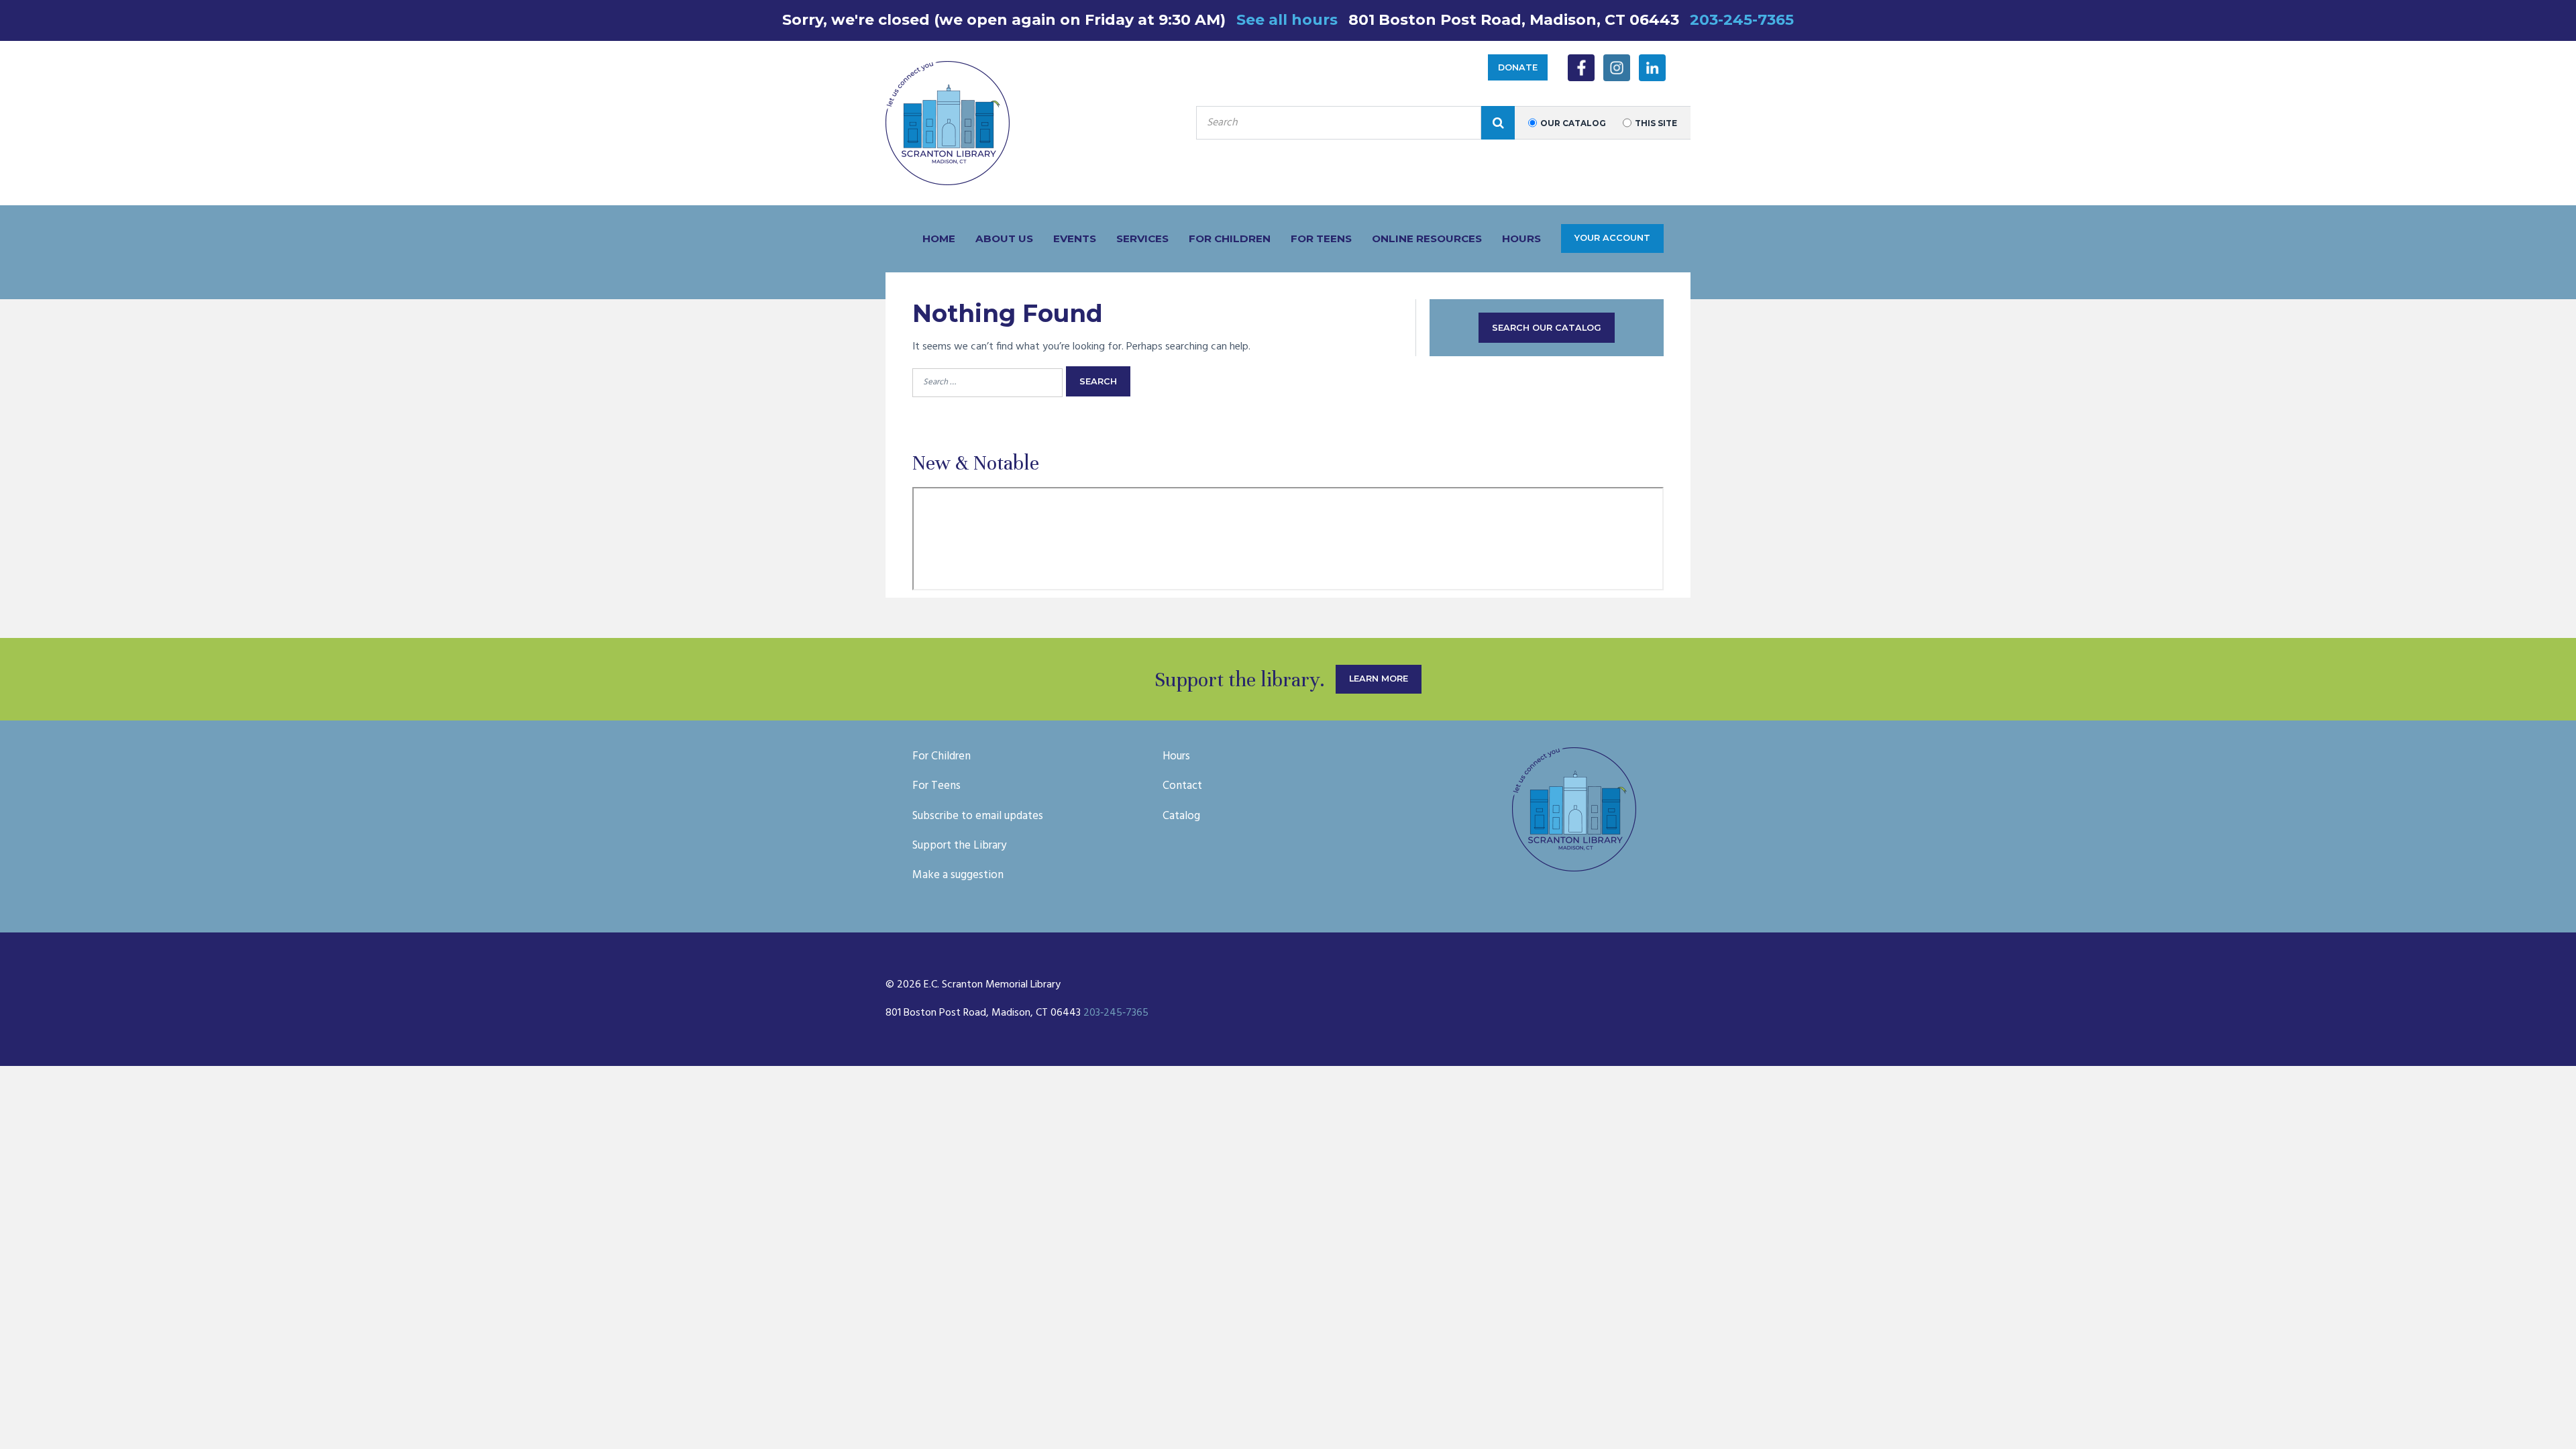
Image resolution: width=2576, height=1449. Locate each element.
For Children (1230, 238)
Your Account (1612, 238)
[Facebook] (1581, 68)
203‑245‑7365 (1116, 1013)
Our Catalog (1573, 123)
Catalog (1181, 816)
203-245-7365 (1742, 20)
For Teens (1321, 238)
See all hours (1287, 20)
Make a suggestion (958, 875)
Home (939, 238)
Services (1142, 238)
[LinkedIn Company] (1652, 68)
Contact (1182, 786)
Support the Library (959, 846)
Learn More (1379, 679)
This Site (1656, 123)
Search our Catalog (1547, 328)
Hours (1521, 238)
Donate (1518, 67)
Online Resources (1427, 238)
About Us (1004, 238)
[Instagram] (1617, 68)
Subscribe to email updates (978, 816)
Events (1075, 238)
